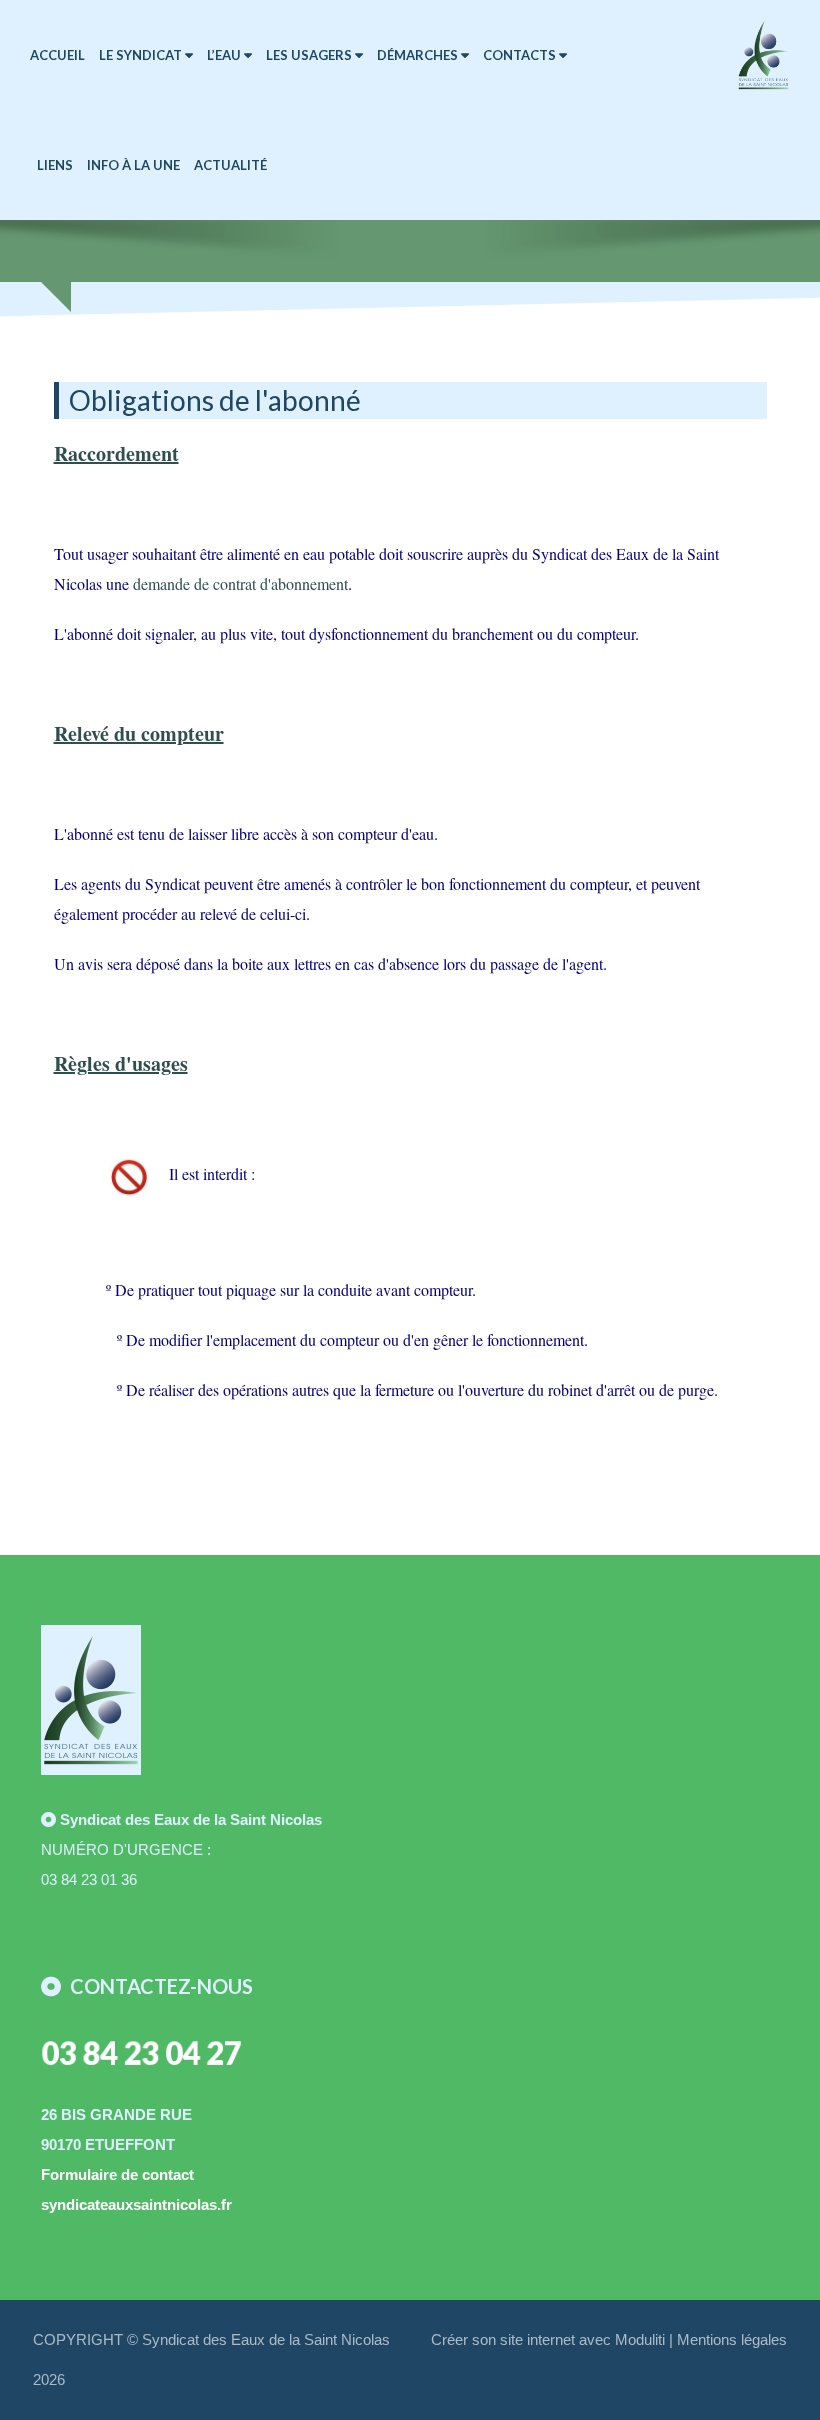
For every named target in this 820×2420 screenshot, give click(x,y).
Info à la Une (133, 165)
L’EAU (225, 55)
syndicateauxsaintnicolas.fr (136, 2204)
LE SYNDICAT (142, 55)
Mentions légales (732, 2339)
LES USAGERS (310, 55)
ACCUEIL (57, 55)
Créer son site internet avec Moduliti (548, 2339)
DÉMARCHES (419, 55)
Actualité (230, 165)
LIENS (55, 165)
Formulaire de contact (117, 2174)
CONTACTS (521, 55)
